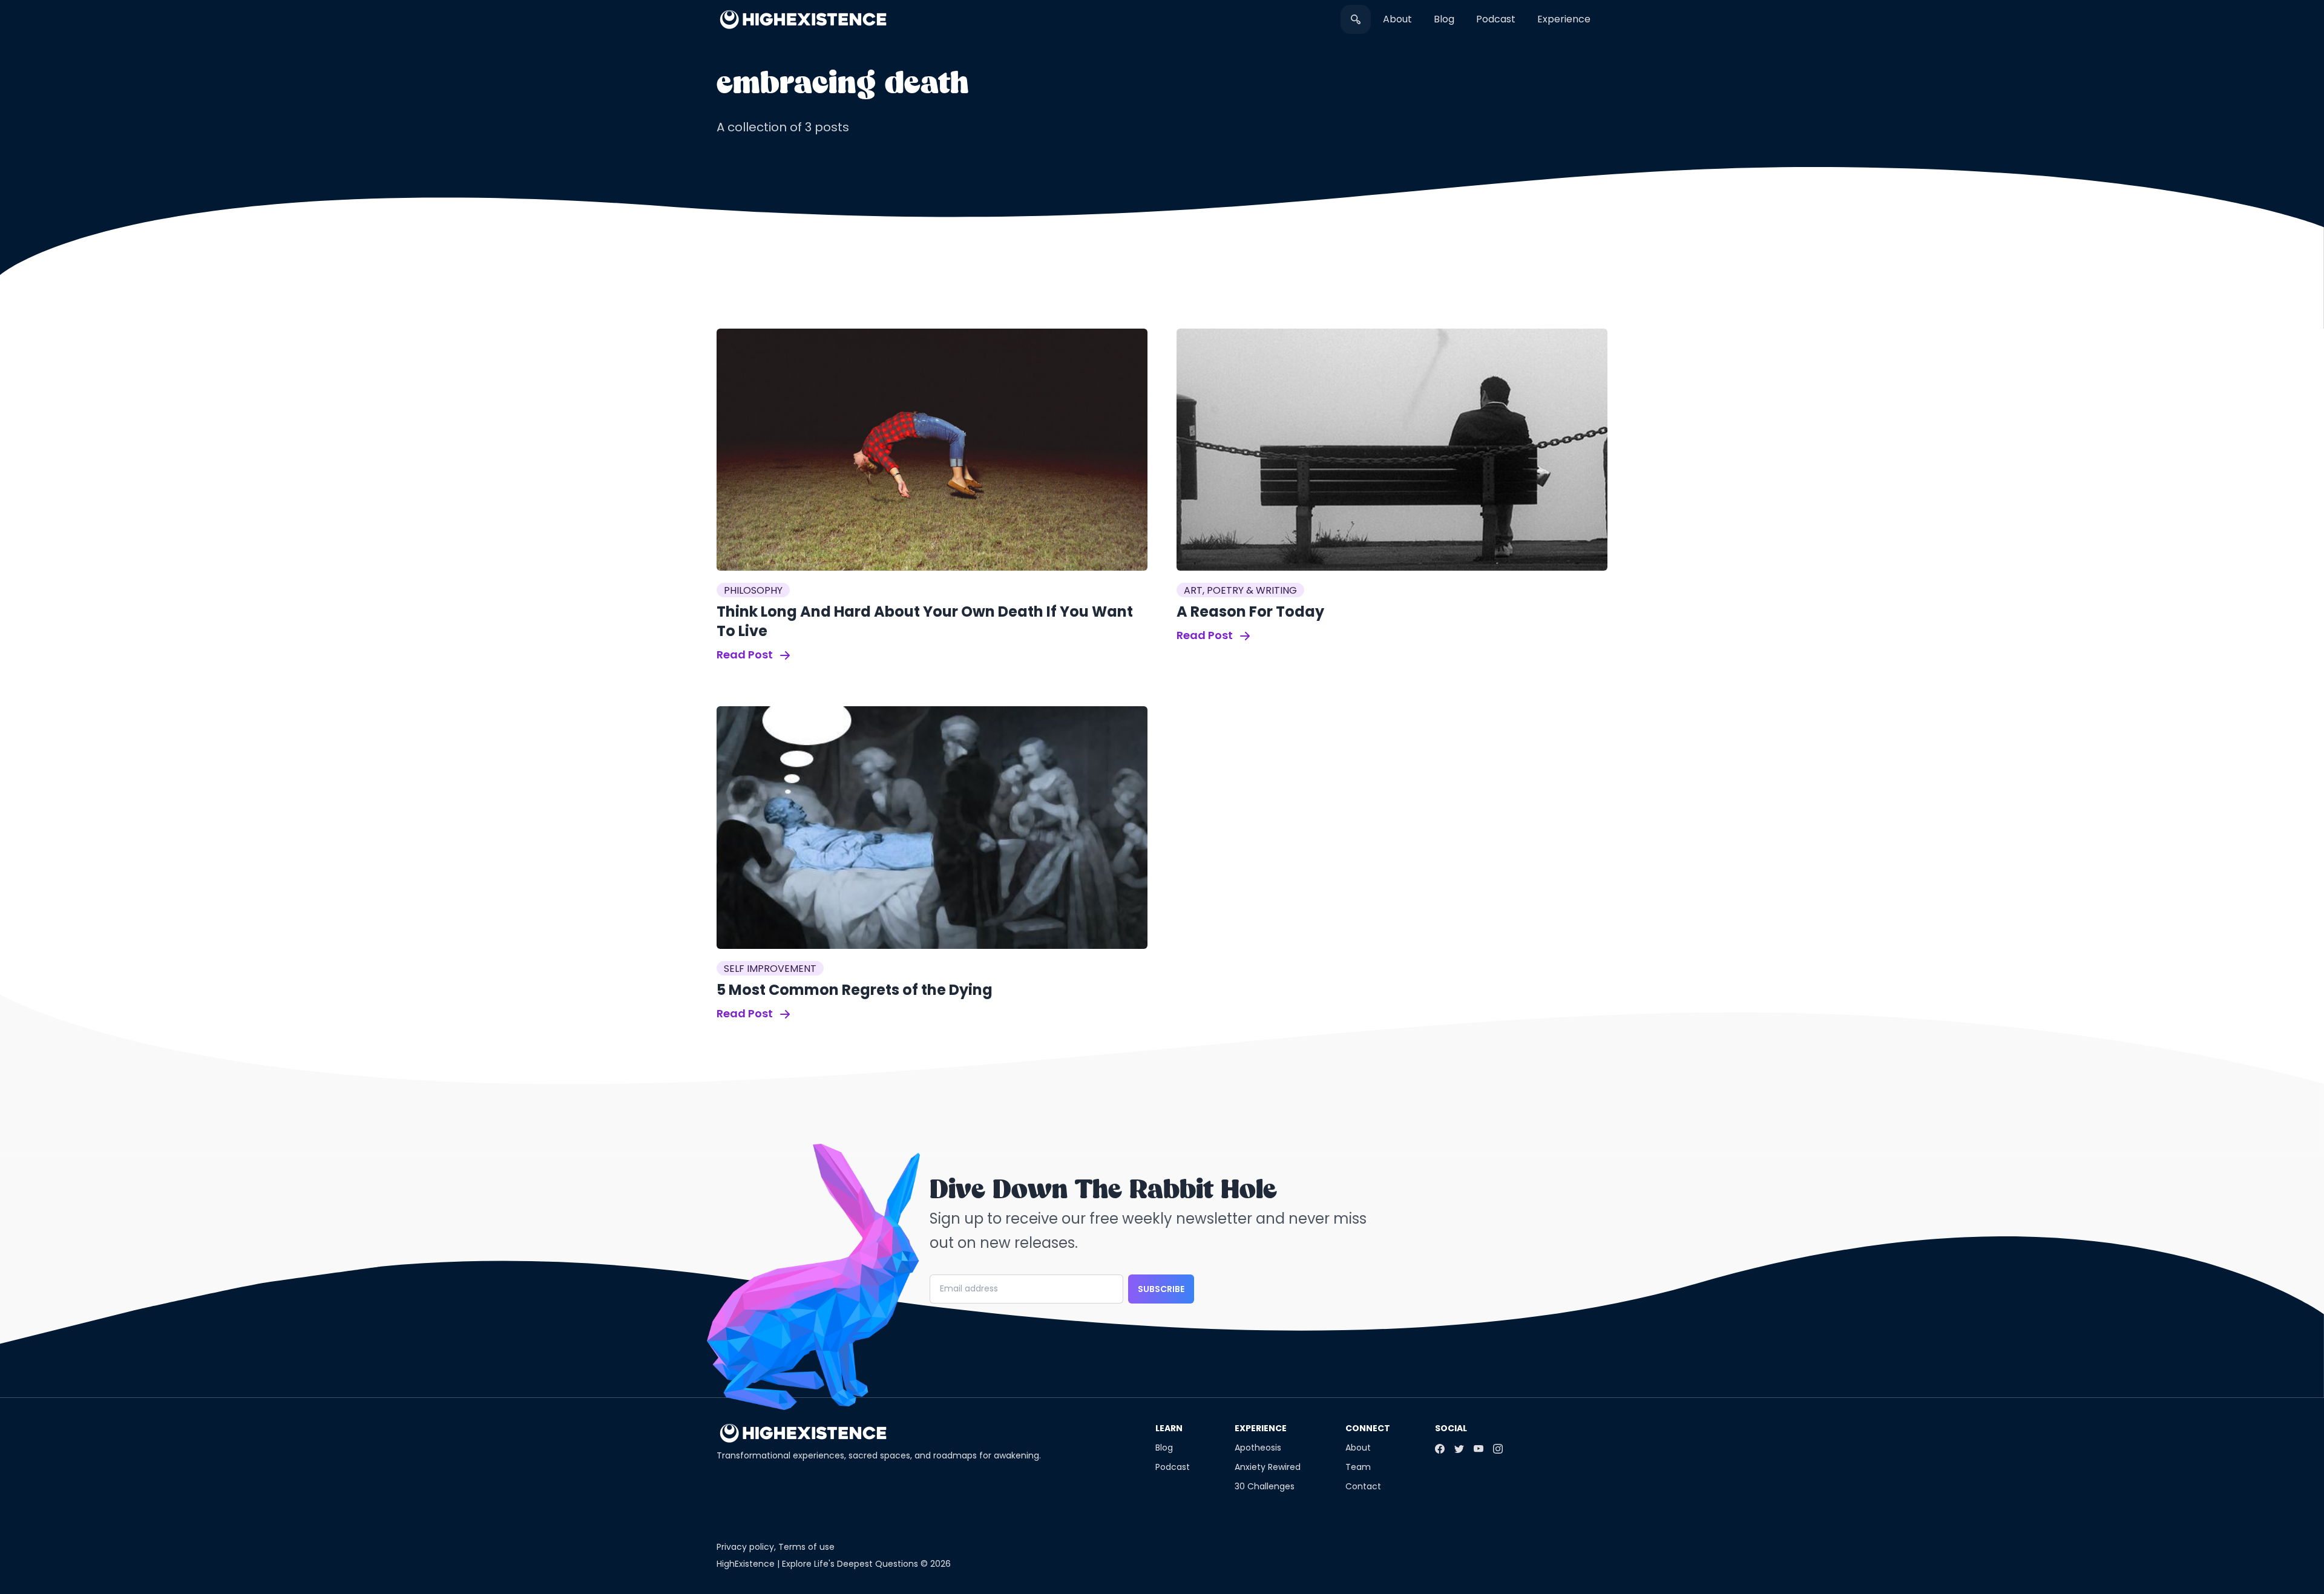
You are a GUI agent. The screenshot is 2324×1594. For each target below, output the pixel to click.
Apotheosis (1258, 1448)
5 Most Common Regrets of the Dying (855, 990)
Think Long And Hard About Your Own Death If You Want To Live (925, 621)
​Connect (1368, 1428)
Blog (1444, 19)
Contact (1363, 1486)
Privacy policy (745, 1547)
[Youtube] (1479, 1449)
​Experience (1564, 19)
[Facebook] (1440, 1449)
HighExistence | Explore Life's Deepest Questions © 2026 (834, 1564)
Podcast (1496, 19)
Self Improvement (770, 969)
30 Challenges (1265, 1486)
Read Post (746, 654)
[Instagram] (1498, 1449)
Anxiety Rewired (1268, 1467)
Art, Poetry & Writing (1240, 590)
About (1397, 19)
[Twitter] (1459, 1449)
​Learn (1169, 1428)
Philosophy (753, 590)
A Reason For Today (1250, 612)
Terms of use (806, 1547)
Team (1358, 1467)
